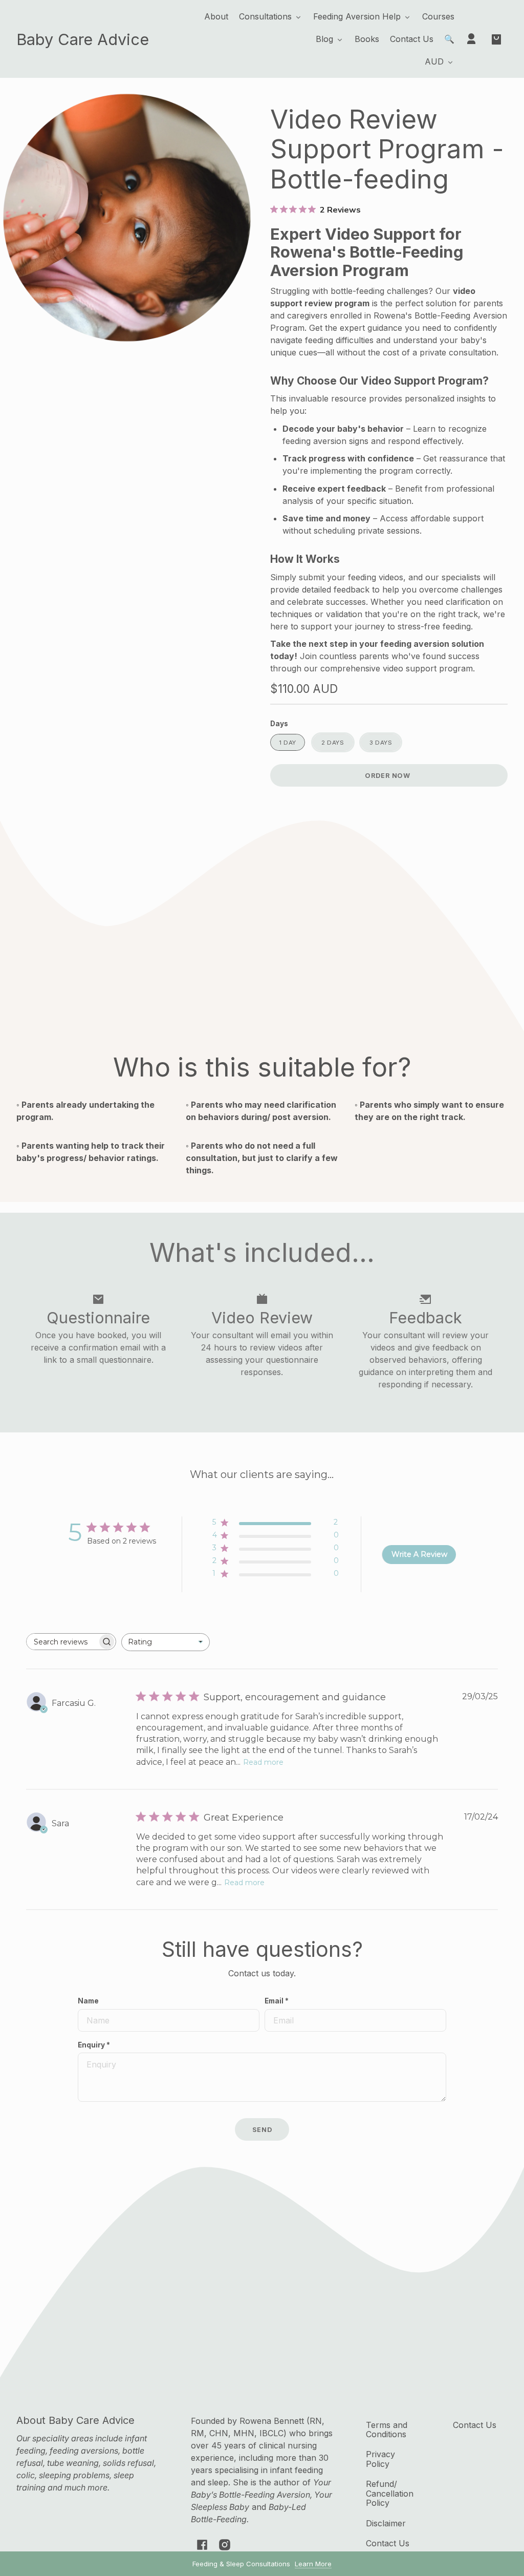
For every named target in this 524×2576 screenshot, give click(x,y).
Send (262, 2130)
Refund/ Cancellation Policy (390, 2493)
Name (88, 2001)
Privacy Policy (380, 2459)
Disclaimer (386, 2523)
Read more (263, 1762)
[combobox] (166, 1642)
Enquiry (94, 2045)
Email (277, 2001)
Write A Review (419, 1554)
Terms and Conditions (387, 2430)
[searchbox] (62, 1642)
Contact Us (388, 2543)
